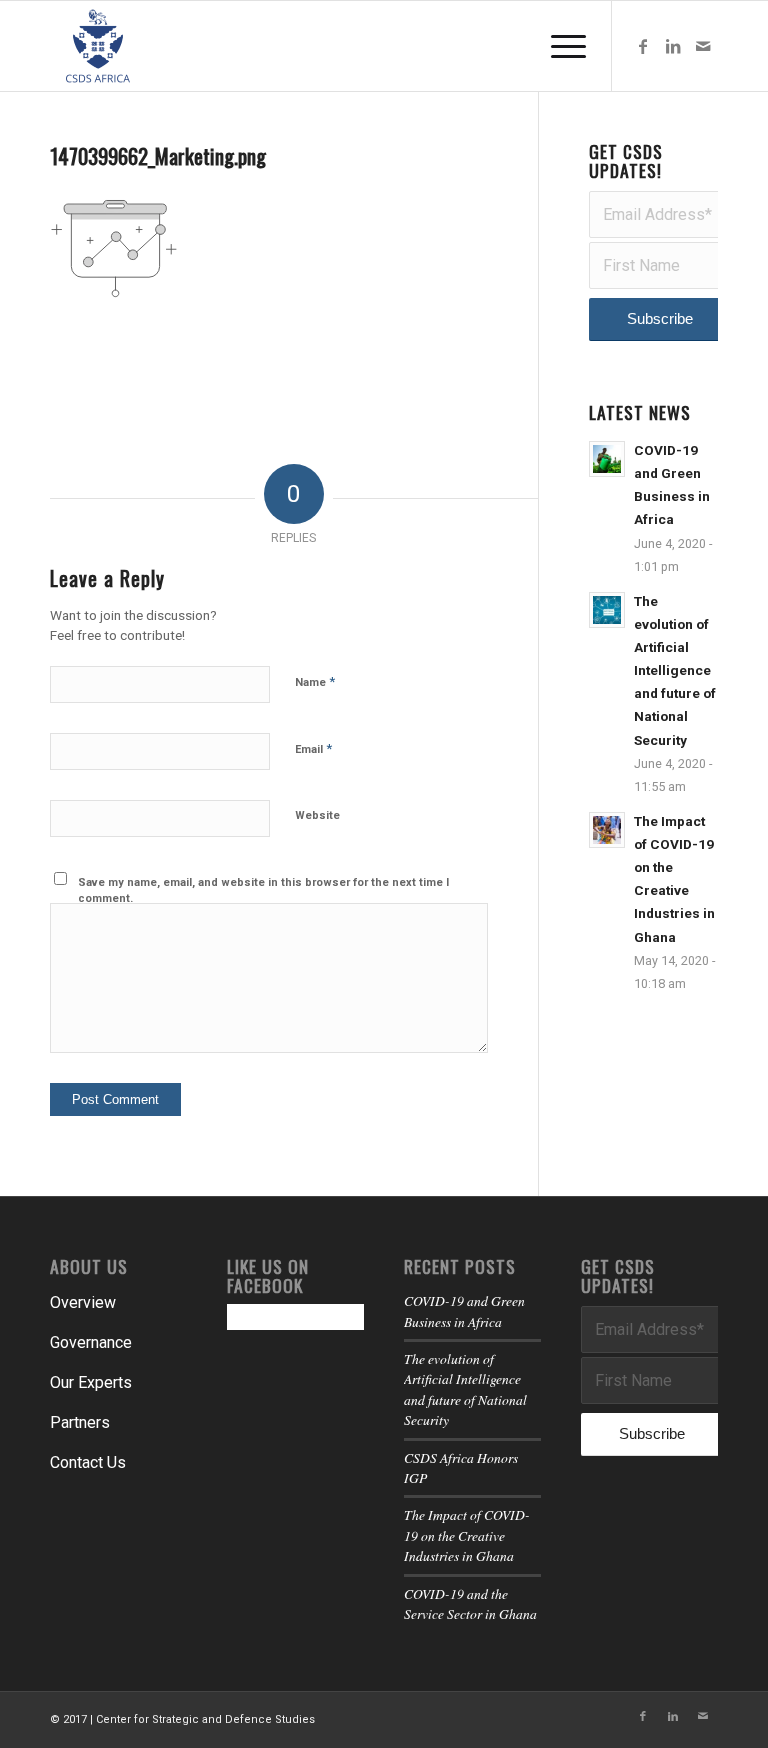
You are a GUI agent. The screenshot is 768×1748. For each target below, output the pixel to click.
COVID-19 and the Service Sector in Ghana (470, 1603)
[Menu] (558, 46)
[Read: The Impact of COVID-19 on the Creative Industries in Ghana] (607, 830)
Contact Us (88, 1462)
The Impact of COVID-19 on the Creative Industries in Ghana (467, 1535)
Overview (83, 1302)
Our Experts (91, 1382)
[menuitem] (558, 46)
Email (313, 748)
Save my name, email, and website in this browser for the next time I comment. (263, 891)
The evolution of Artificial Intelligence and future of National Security (675, 670)
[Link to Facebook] (643, 46)
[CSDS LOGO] (98, 46)
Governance (91, 1342)
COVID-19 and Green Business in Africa (464, 1310)
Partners (80, 1422)
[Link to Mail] (703, 46)
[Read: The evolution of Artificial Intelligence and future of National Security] (607, 610)
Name (315, 681)
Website (317, 815)
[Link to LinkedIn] (673, 46)
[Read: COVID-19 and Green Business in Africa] (607, 459)
